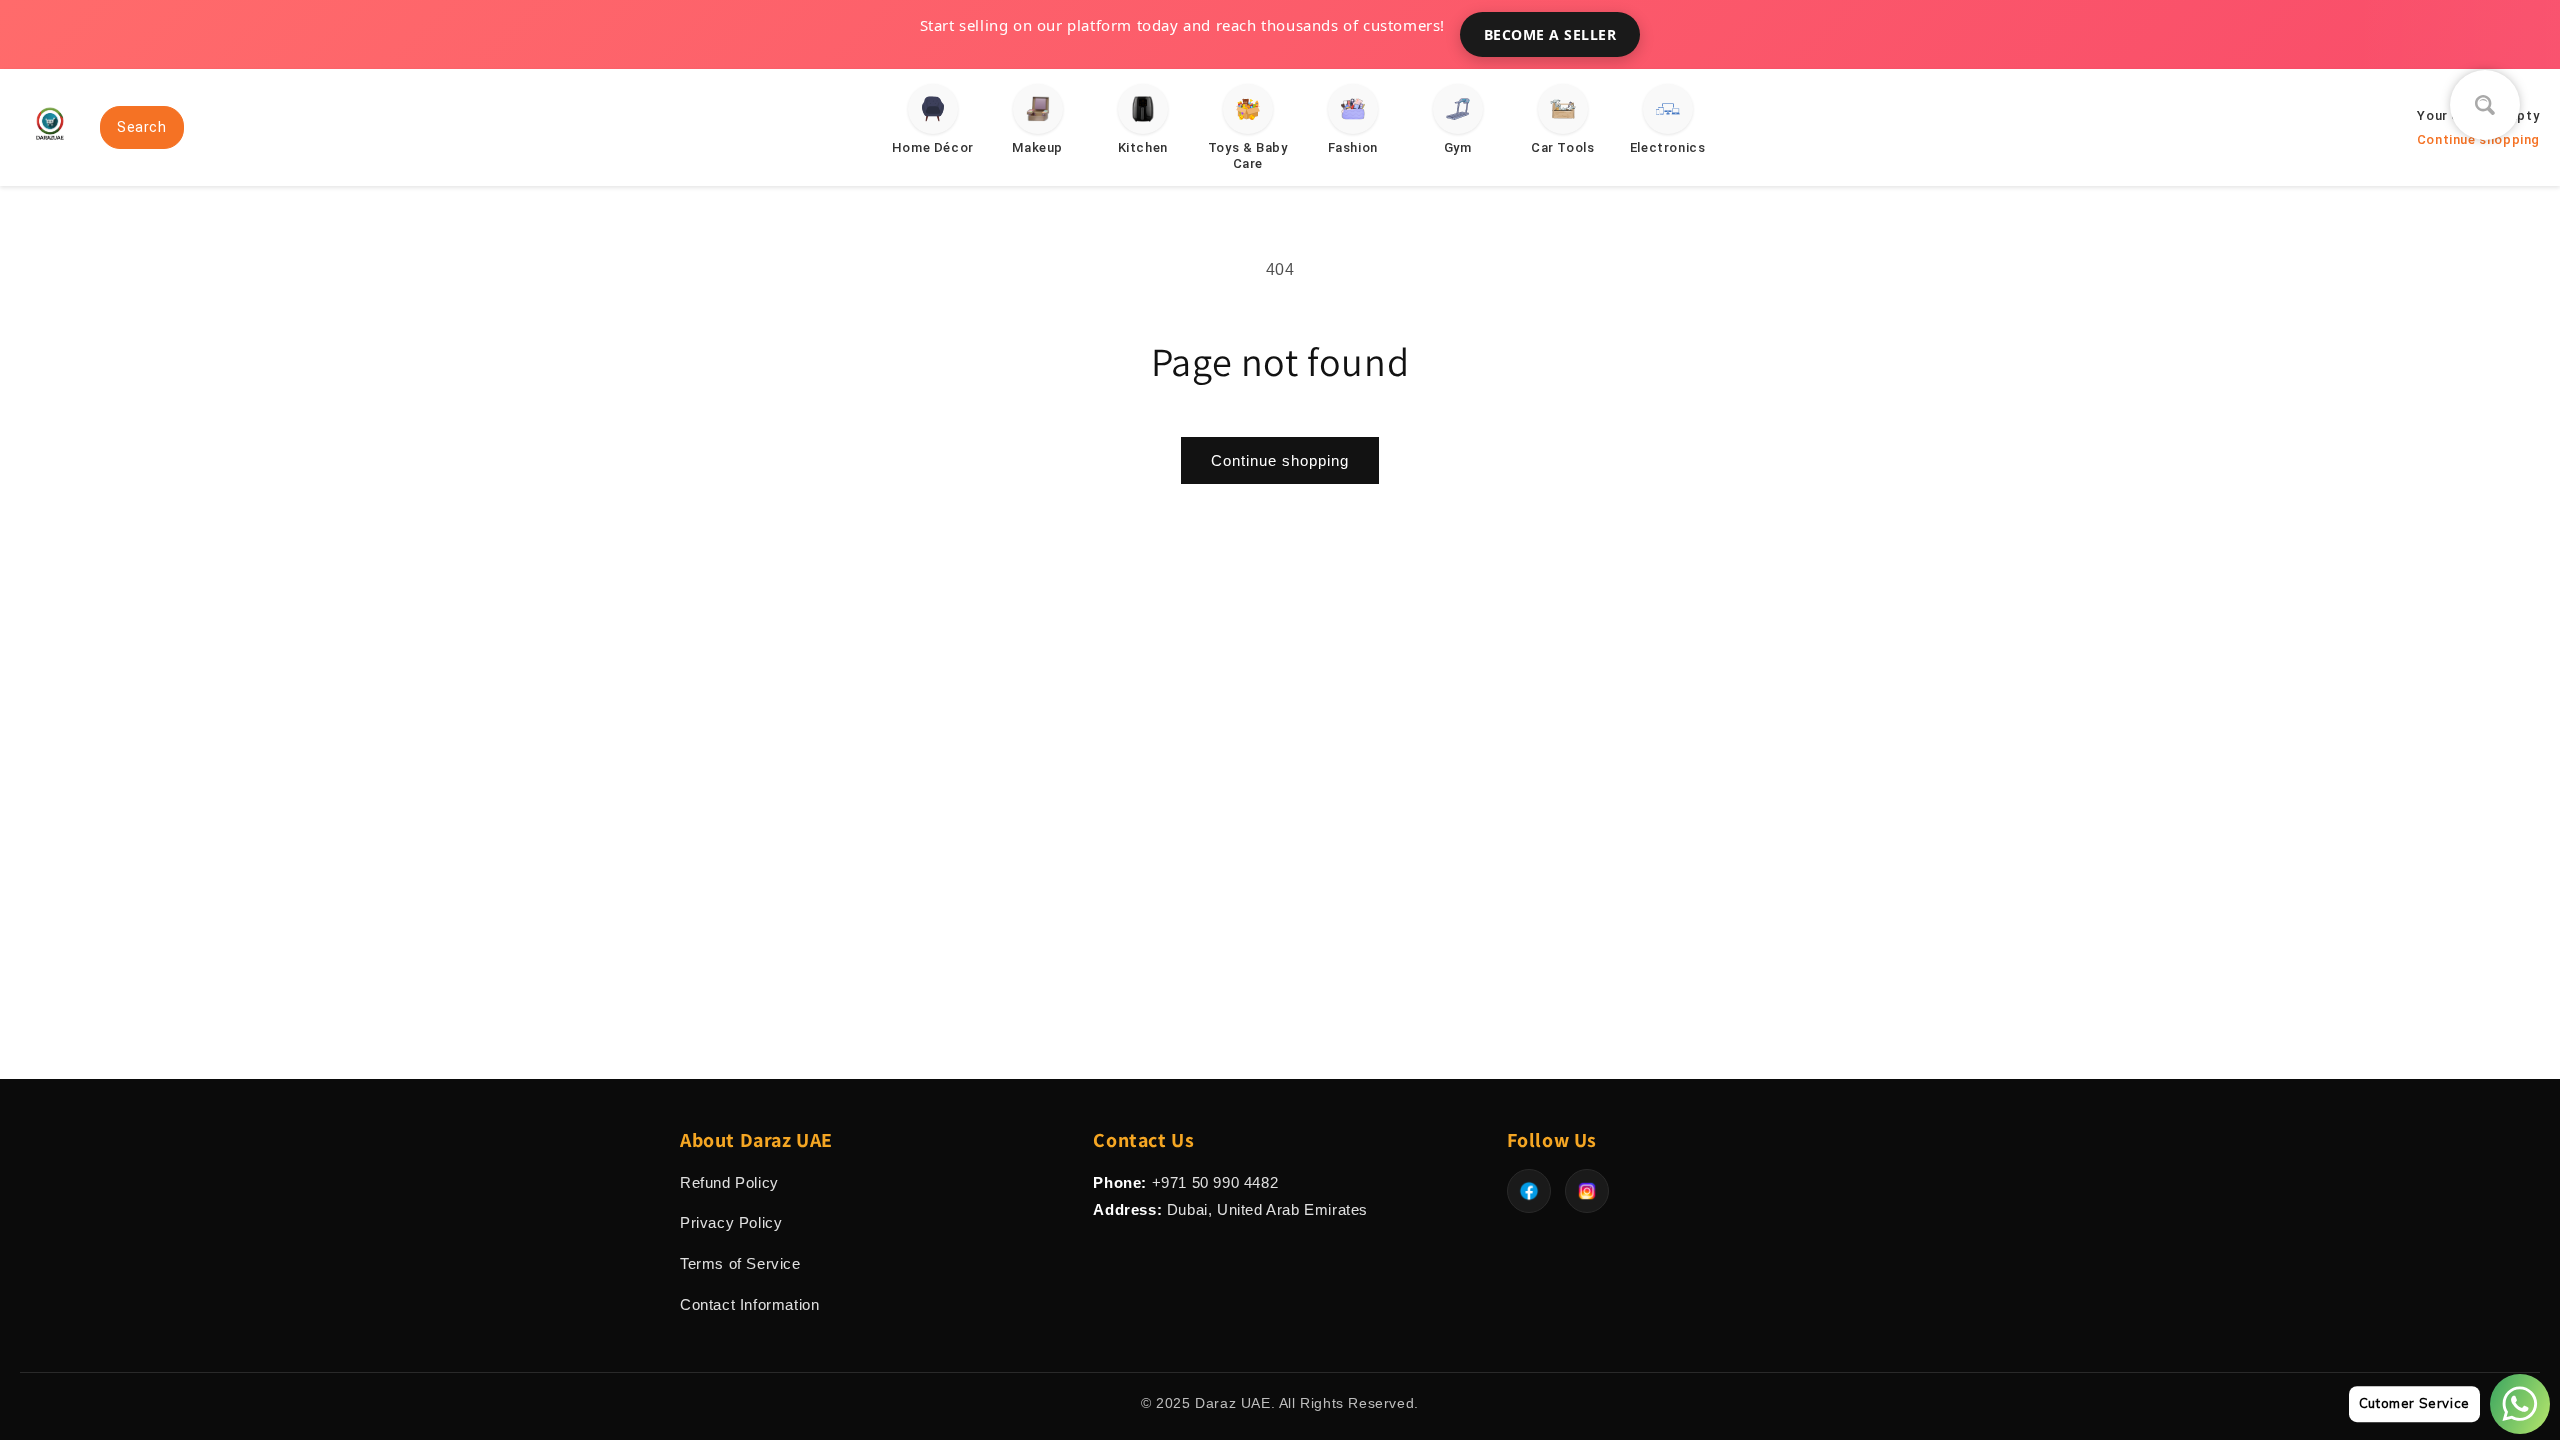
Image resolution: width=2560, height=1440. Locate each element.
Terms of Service (740, 1263)
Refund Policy (729, 1182)
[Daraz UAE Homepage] (50, 147)
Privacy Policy (731, 1222)
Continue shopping (1280, 460)
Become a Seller (1550, 34)
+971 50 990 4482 (1215, 1182)
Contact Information (749, 1304)
